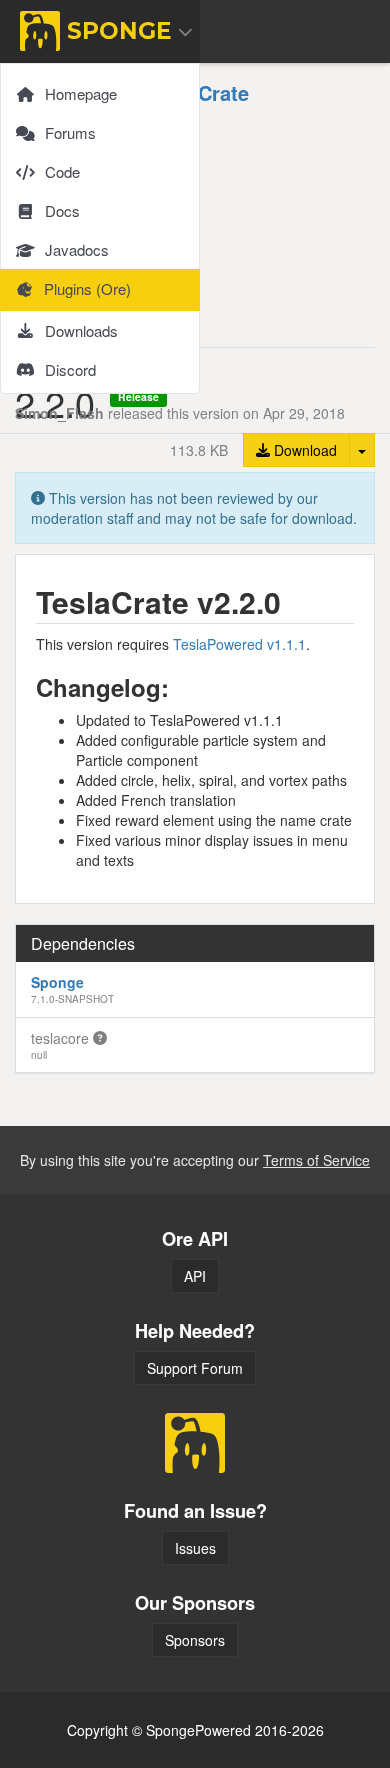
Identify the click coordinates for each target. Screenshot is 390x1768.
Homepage (81, 93)
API (195, 1276)
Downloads (81, 330)
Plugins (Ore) (87, 288)
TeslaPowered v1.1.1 (239, 644)
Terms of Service (316, 1160)
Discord (70, 369)
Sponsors (195, 1640)
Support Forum (195, 1368)
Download (303, 450)
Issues (195, 1548)
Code (62, 171)
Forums (70, 132)
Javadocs (77, 249)
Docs (62, 210)
